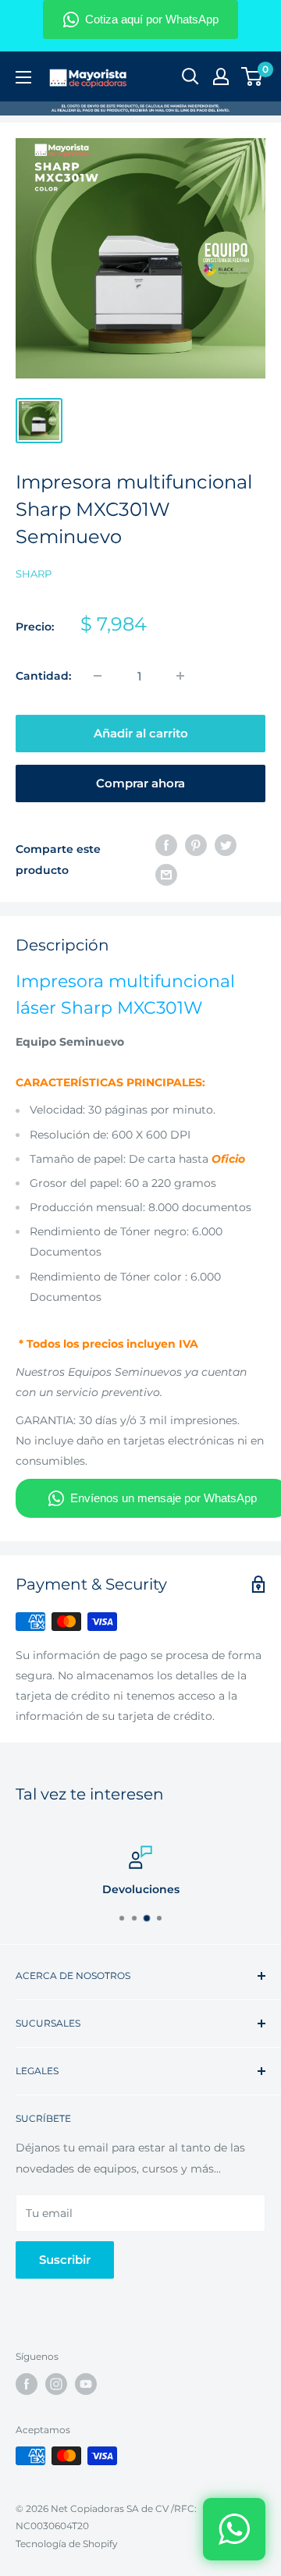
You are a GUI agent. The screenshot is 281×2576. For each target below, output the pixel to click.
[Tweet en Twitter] (226, 844)
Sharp (34, 574)
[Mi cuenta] (221, 76)
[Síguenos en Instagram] (56, 2384)
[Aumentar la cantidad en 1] (180, 676)
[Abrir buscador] (190, 76)
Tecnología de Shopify (67, 2544)
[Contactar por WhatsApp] (234, 2529)
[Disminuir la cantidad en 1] (98, 676)
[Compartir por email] (166, 875)
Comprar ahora (140, 783)
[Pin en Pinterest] (196, 844)
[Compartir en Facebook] (166, 844)
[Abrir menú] (23, 77)
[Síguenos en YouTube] (86, 2384)
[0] (253, 76)
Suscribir (65, 2260)
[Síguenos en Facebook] (27, 2384)
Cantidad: (43, 676)
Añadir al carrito (141, 733)
